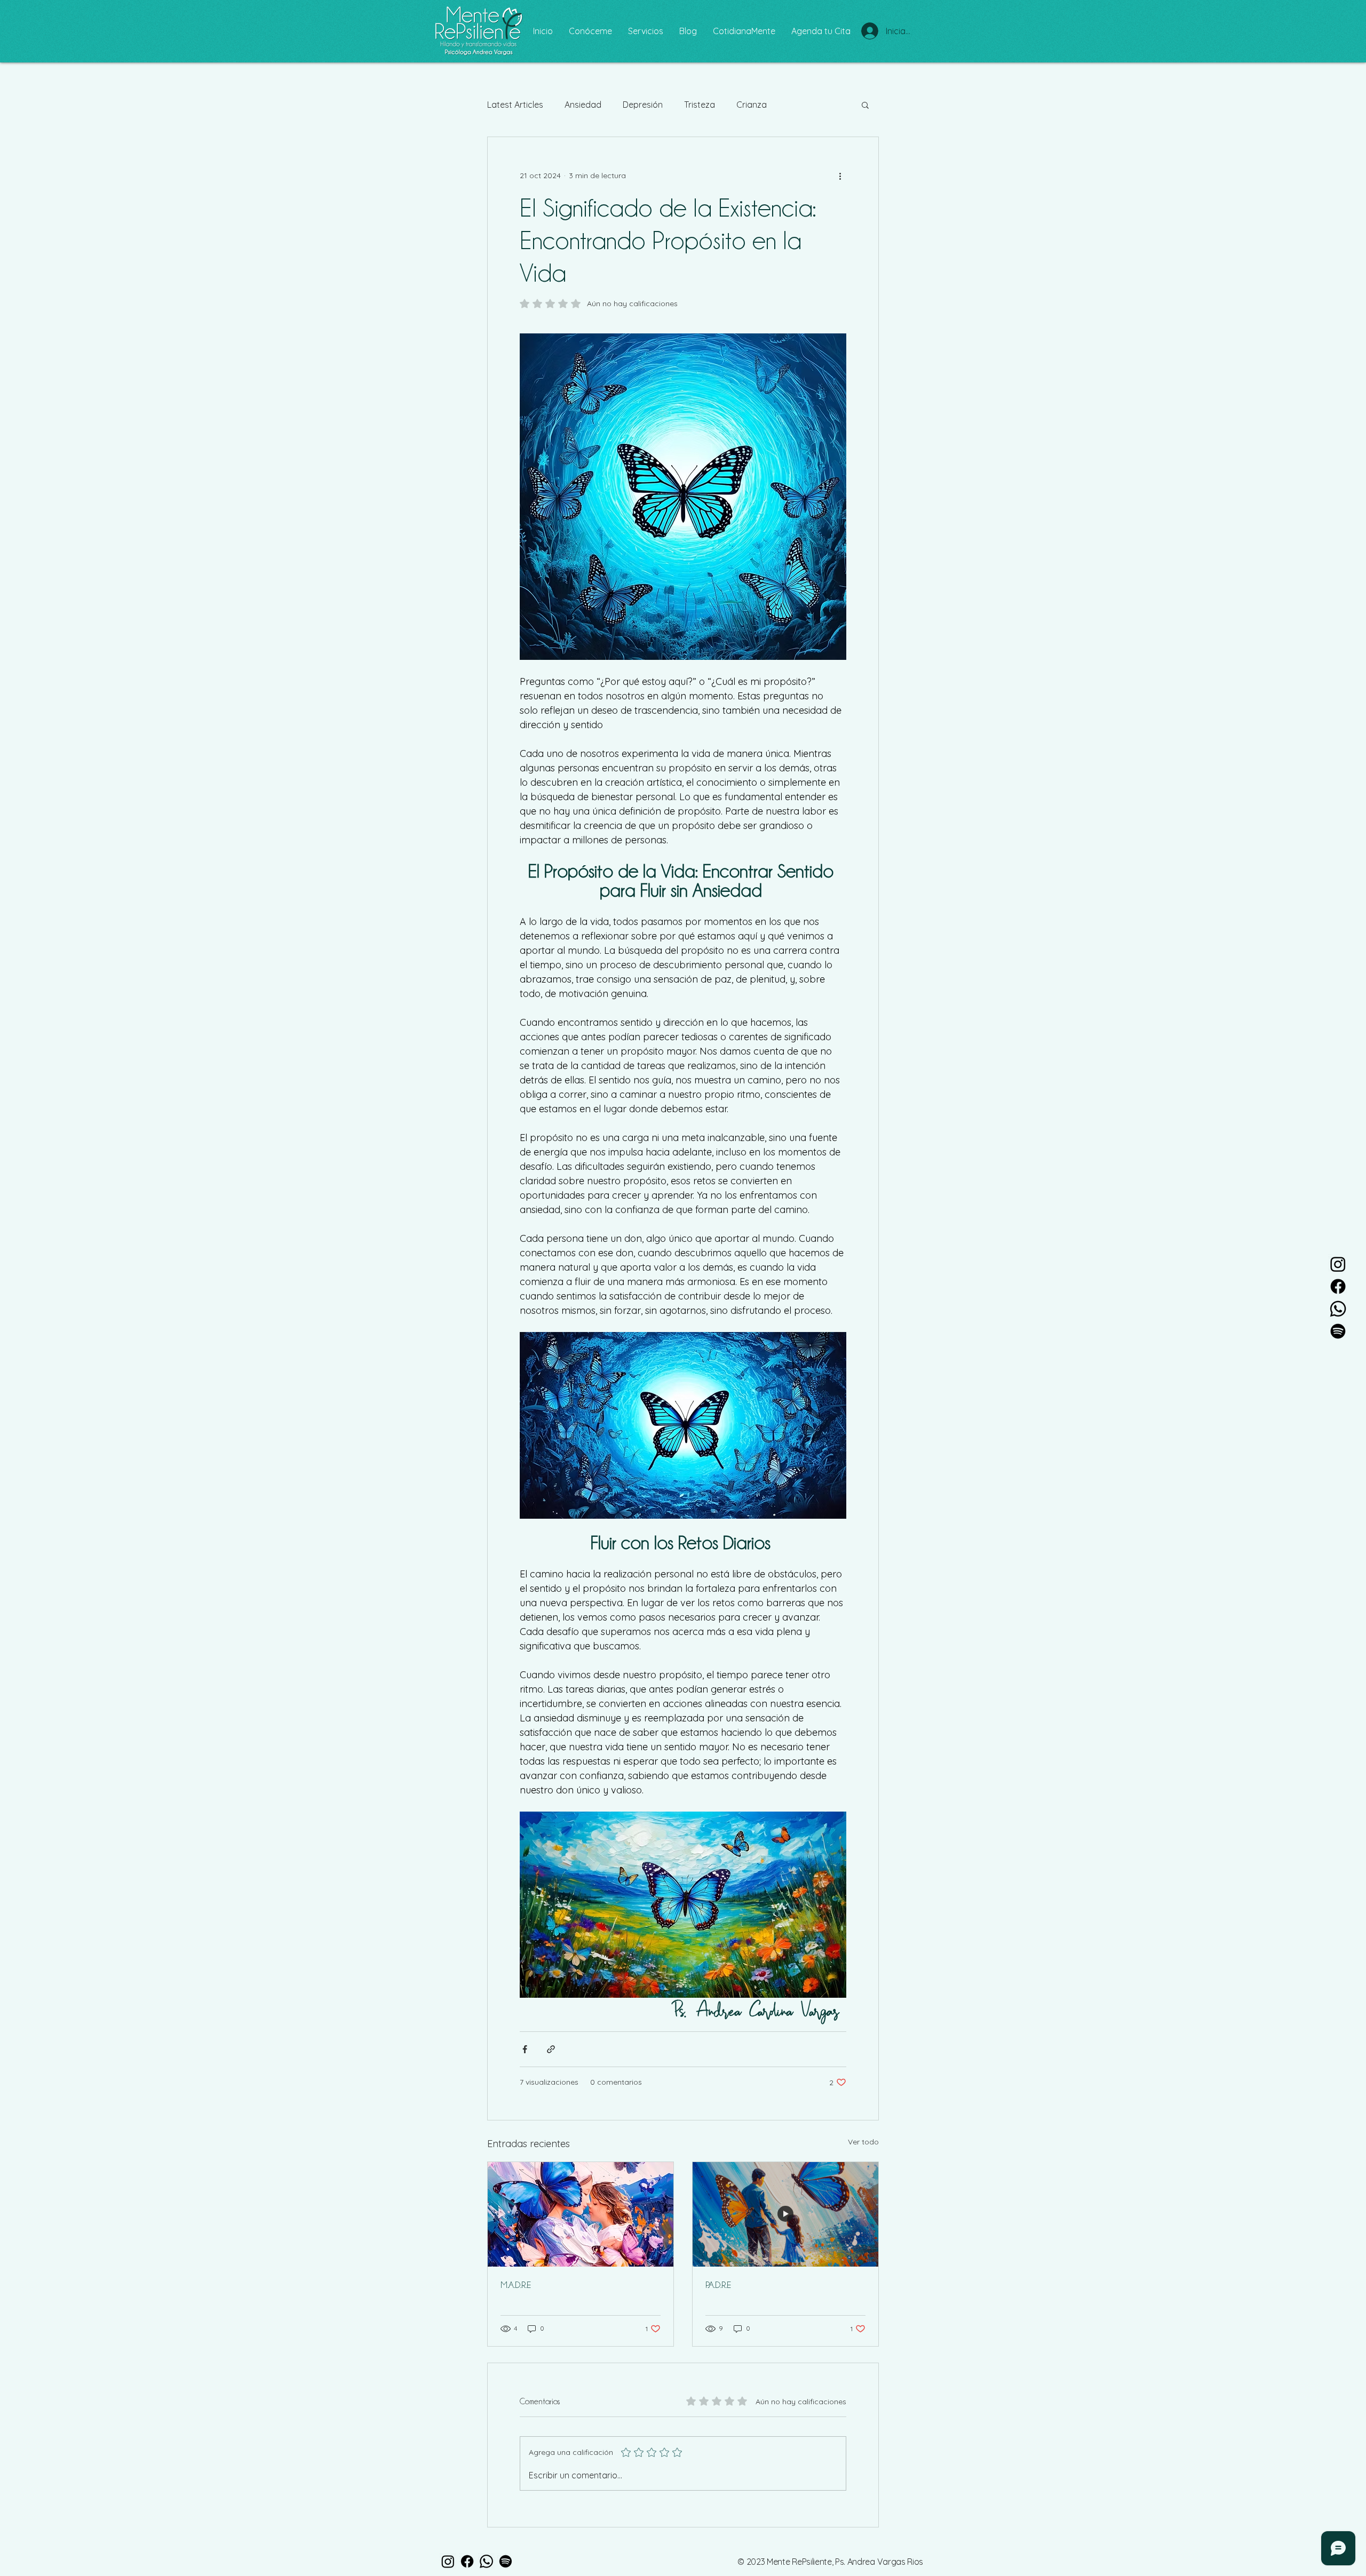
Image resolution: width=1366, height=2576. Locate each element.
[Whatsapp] (1338, 1309)
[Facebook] (1338, 1286)
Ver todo (863, 2142)
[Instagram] (1338, 1264)
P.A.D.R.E (718, 2285)
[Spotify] (1338, 1331)
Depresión (643, 105)
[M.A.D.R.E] (581, 2214)
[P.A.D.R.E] (785, 2214)
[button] (865, 105)
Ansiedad (583, 105)
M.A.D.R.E (516, 2285)
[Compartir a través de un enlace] (551, 2049)
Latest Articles (515, 105)
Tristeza (700, 105)
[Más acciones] (840, 176)
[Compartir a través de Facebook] (525, 2049)
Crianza (752, 105)
